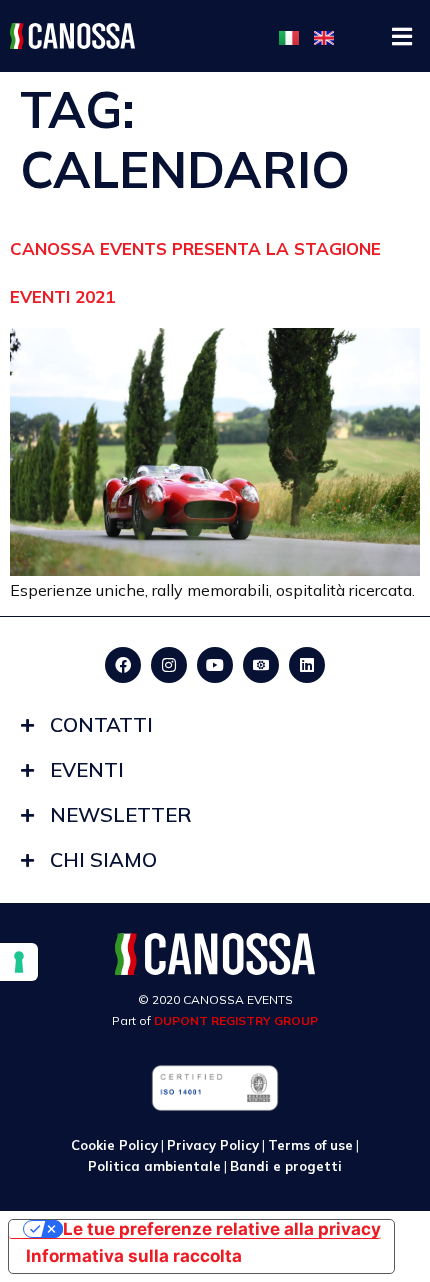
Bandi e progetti (286, 1166)
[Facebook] (123, 665)
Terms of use (310, 1145)
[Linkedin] (307, 665)
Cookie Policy (114, 1145)
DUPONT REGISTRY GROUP (236, 1020)
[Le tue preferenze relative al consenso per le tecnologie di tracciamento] (19, 962)
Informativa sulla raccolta (134, 1256)
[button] (402, 36)
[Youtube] (215, 665)
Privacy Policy (213, 1145)
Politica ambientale (154, 1166)
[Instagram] (169, 665)
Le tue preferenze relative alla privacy (222, 1229)
